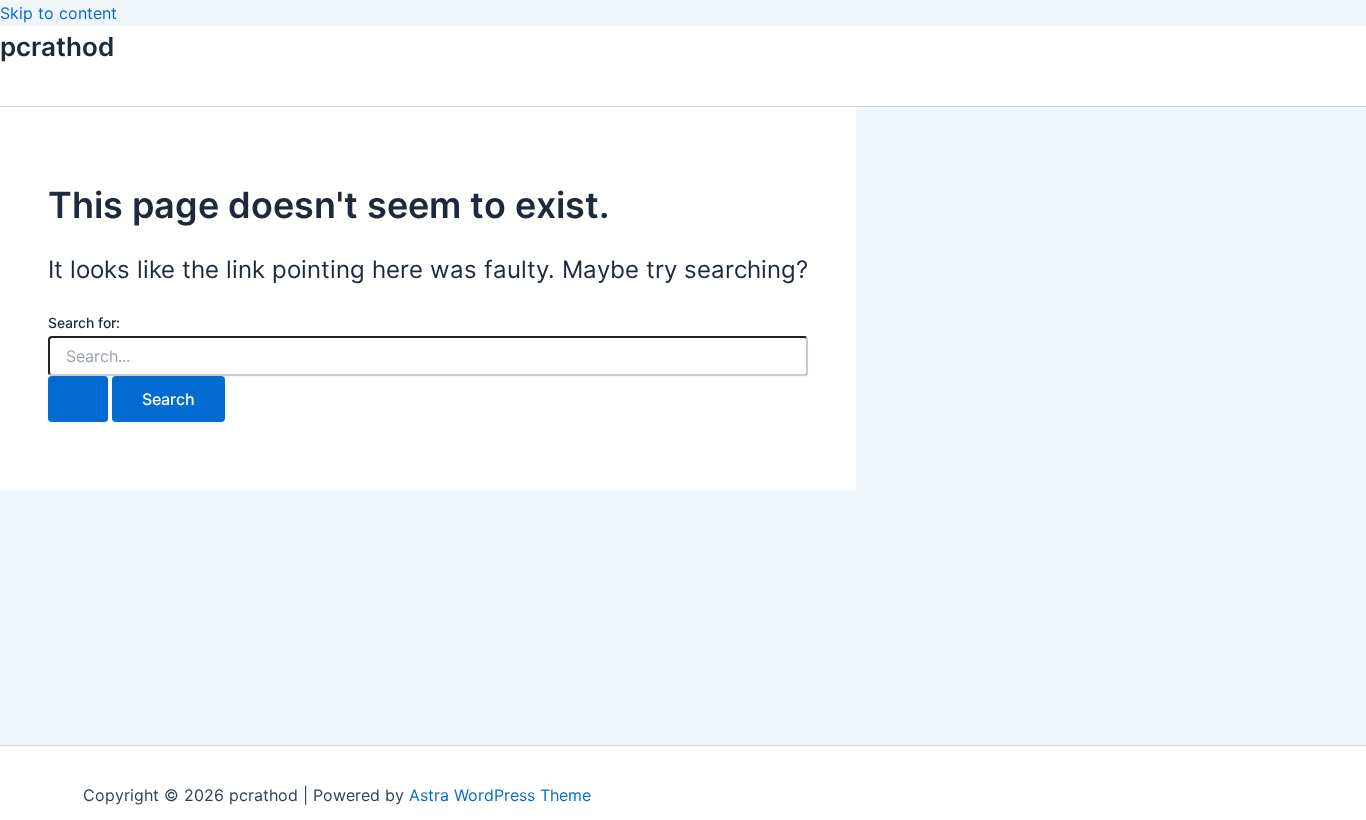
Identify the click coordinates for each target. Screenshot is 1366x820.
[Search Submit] (78, 399)
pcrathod (57, 46)
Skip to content (58, 13)
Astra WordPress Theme (500, 795)
